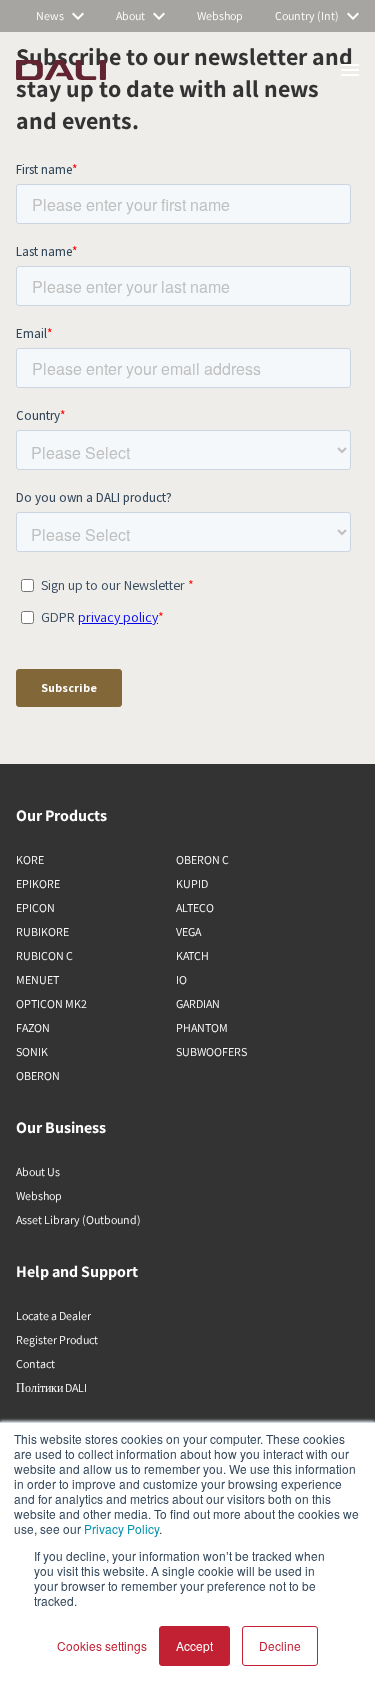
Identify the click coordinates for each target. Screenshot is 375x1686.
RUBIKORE (42, 931)
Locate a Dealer (53, 1315)
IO (181, 979)
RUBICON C (44, 955)
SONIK (32, 1051)
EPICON (35, 907)
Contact (35, 1363)
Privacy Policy (121, 1528)
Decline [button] (280, 1645)
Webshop (39, 1195)
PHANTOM (202, 1027)
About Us (38, 1171)
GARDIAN (198, 1003)
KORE (30, 859)
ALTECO (195, 907)
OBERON (38, 1075)
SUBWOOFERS (211, 1051)
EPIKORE (38, 883)
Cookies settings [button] (102, 1645)
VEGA (188, 931)
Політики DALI (51, 1387)
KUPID (192, 883)
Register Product (57, 1339)
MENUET (37, 979)
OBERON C (202, 859)
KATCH (192, 955)
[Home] (61, 70)
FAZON (33, 1027)
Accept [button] (194, 1645)
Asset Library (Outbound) (78, 1219)
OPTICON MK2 (51, 1003)
